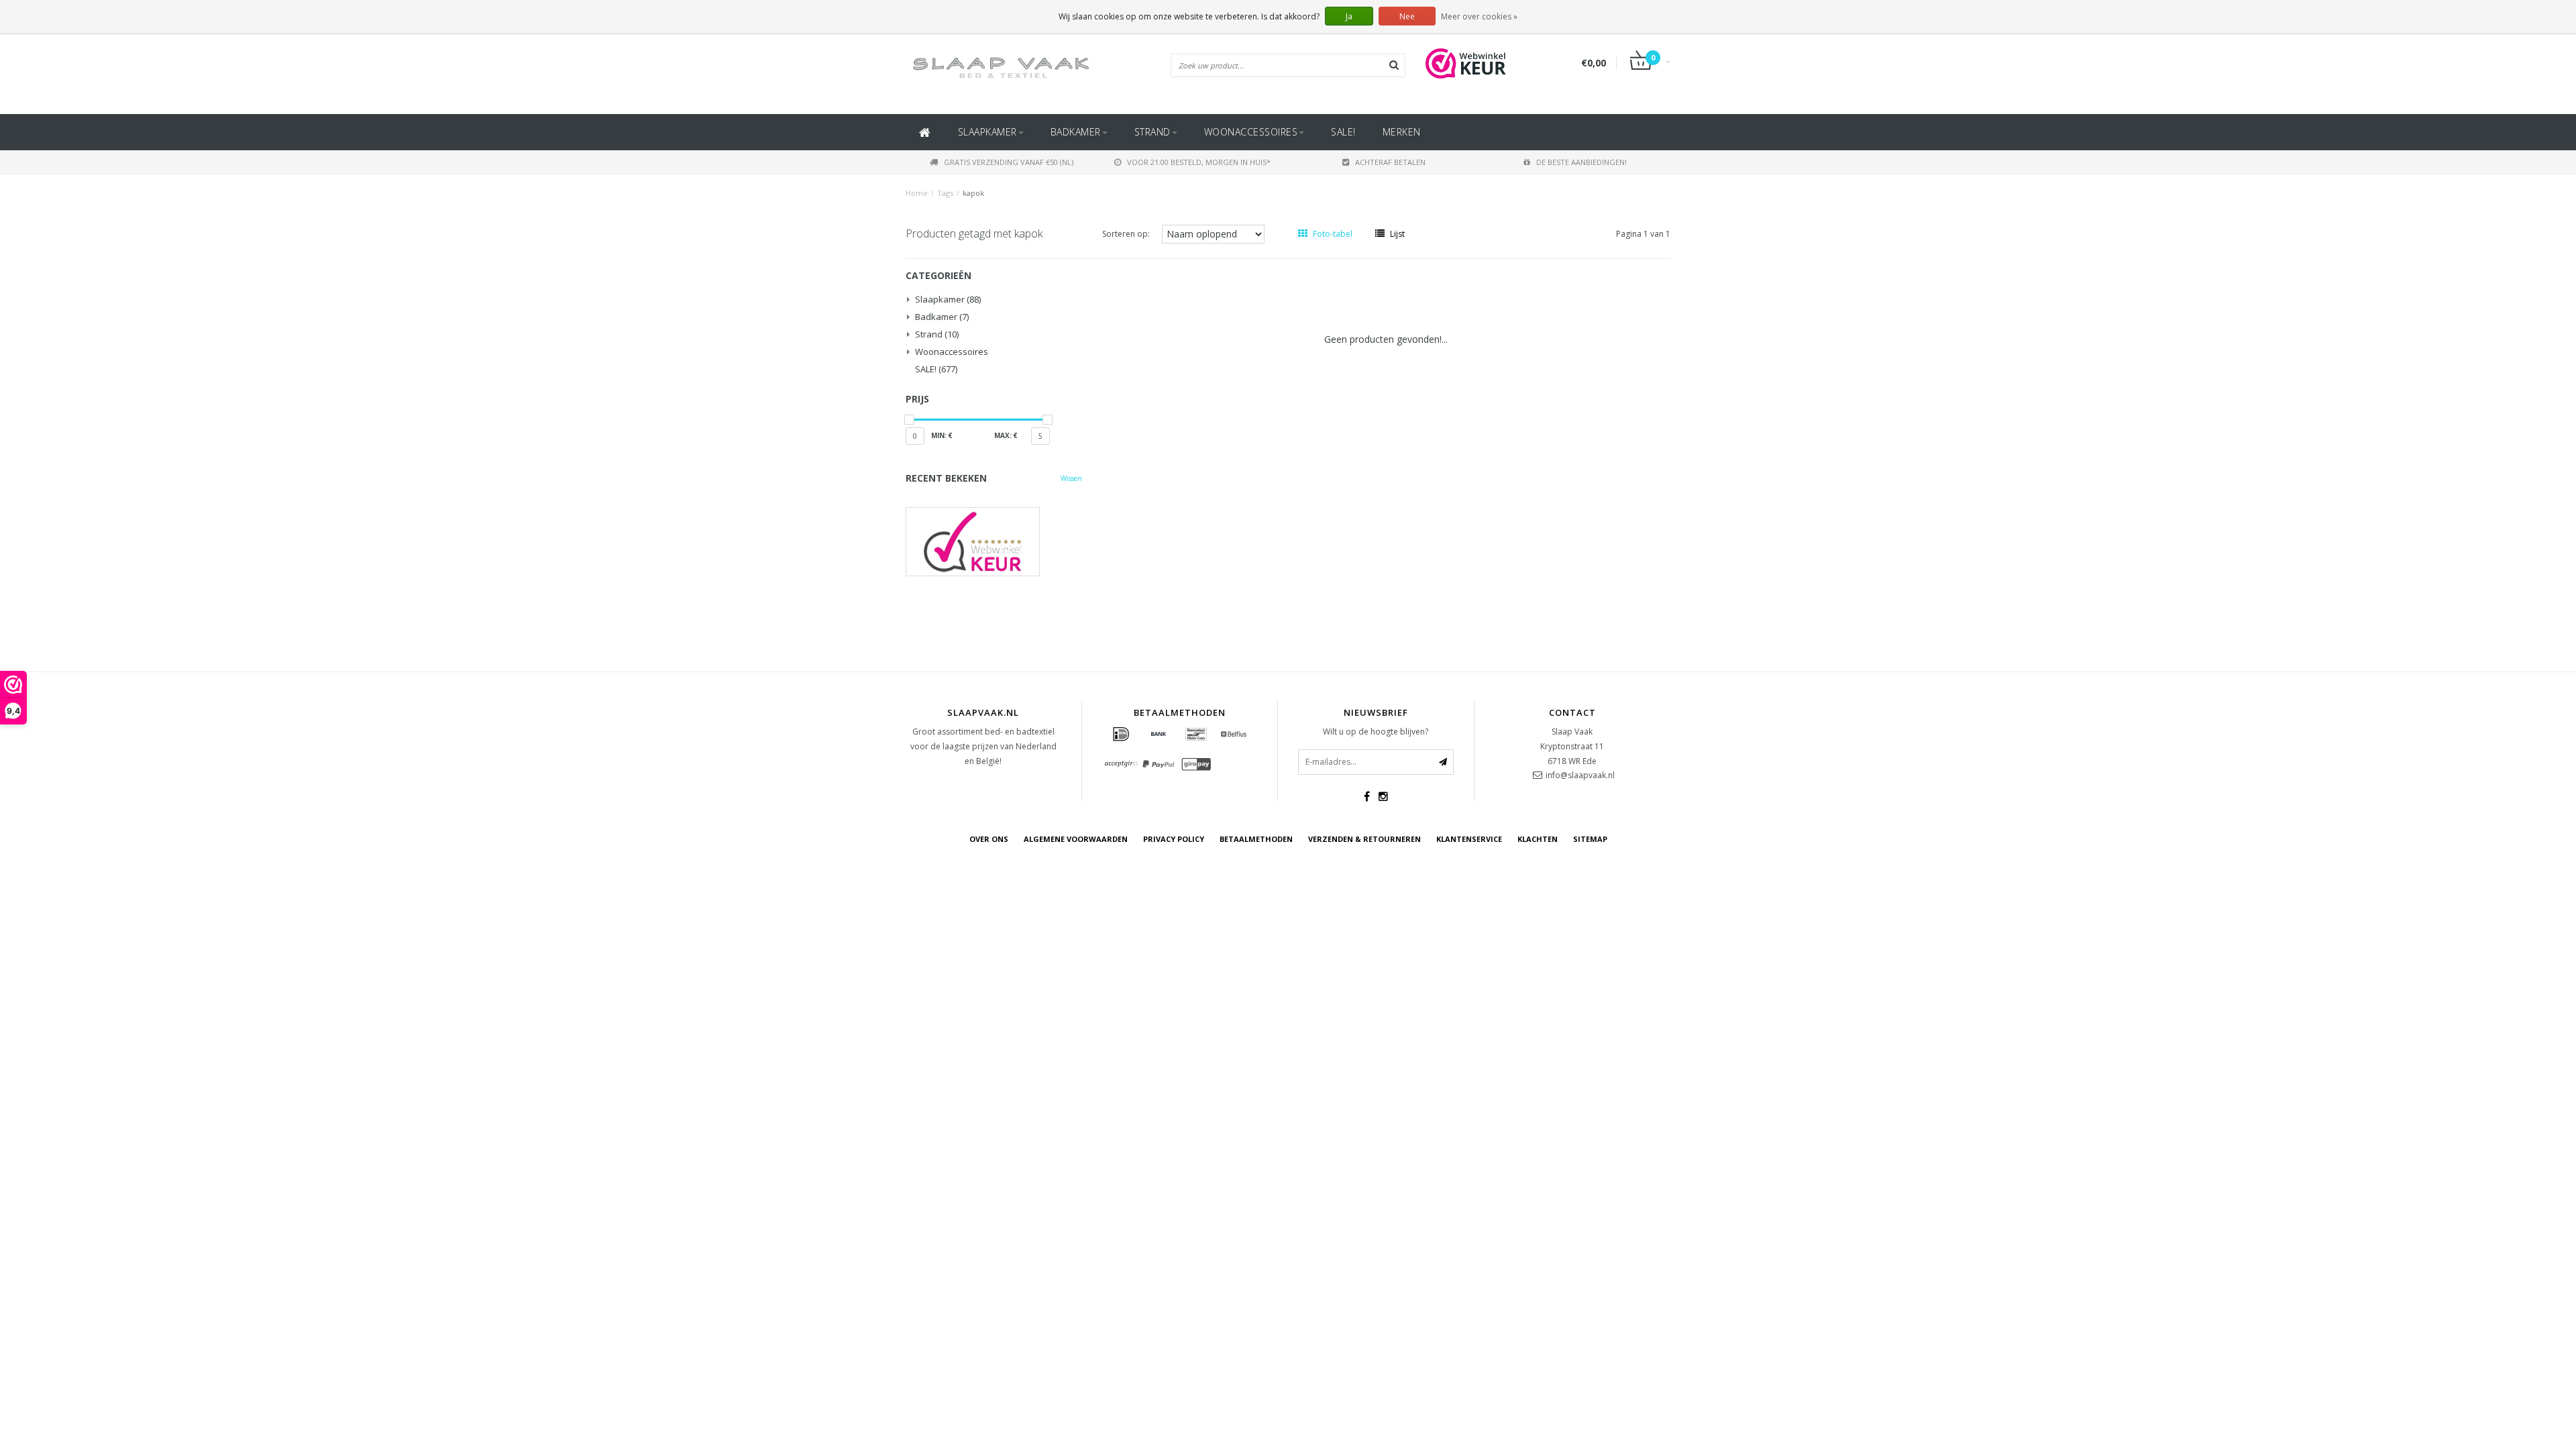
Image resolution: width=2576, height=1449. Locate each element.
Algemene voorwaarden (1076, 839)
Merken (1402, 132)
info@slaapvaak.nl (1580, 775)
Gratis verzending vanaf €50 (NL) (1009, 162)
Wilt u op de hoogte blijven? (1376, 732)
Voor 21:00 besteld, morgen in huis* (1199, 162)
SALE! (1343, 132)
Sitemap (1590, 839)
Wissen (1071, 478)
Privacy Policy (1174, 839)
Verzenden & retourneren (1364, 839)
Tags (945, 193)
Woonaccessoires (1251, 132)
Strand (1152, 132)
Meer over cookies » (1479, 16)
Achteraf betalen (1390, 162)
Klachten (1538, 839)
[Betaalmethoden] (1121, 735)
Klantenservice (1469, 839)
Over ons (989, 839)
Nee (1407, 16)
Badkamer (1076, 132)
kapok (973, 193)
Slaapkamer (987, 132)
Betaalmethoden (1256, 839)
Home (917, 193)
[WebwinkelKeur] (994, 542)
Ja (1349, 16)
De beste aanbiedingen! (1581, 162)
